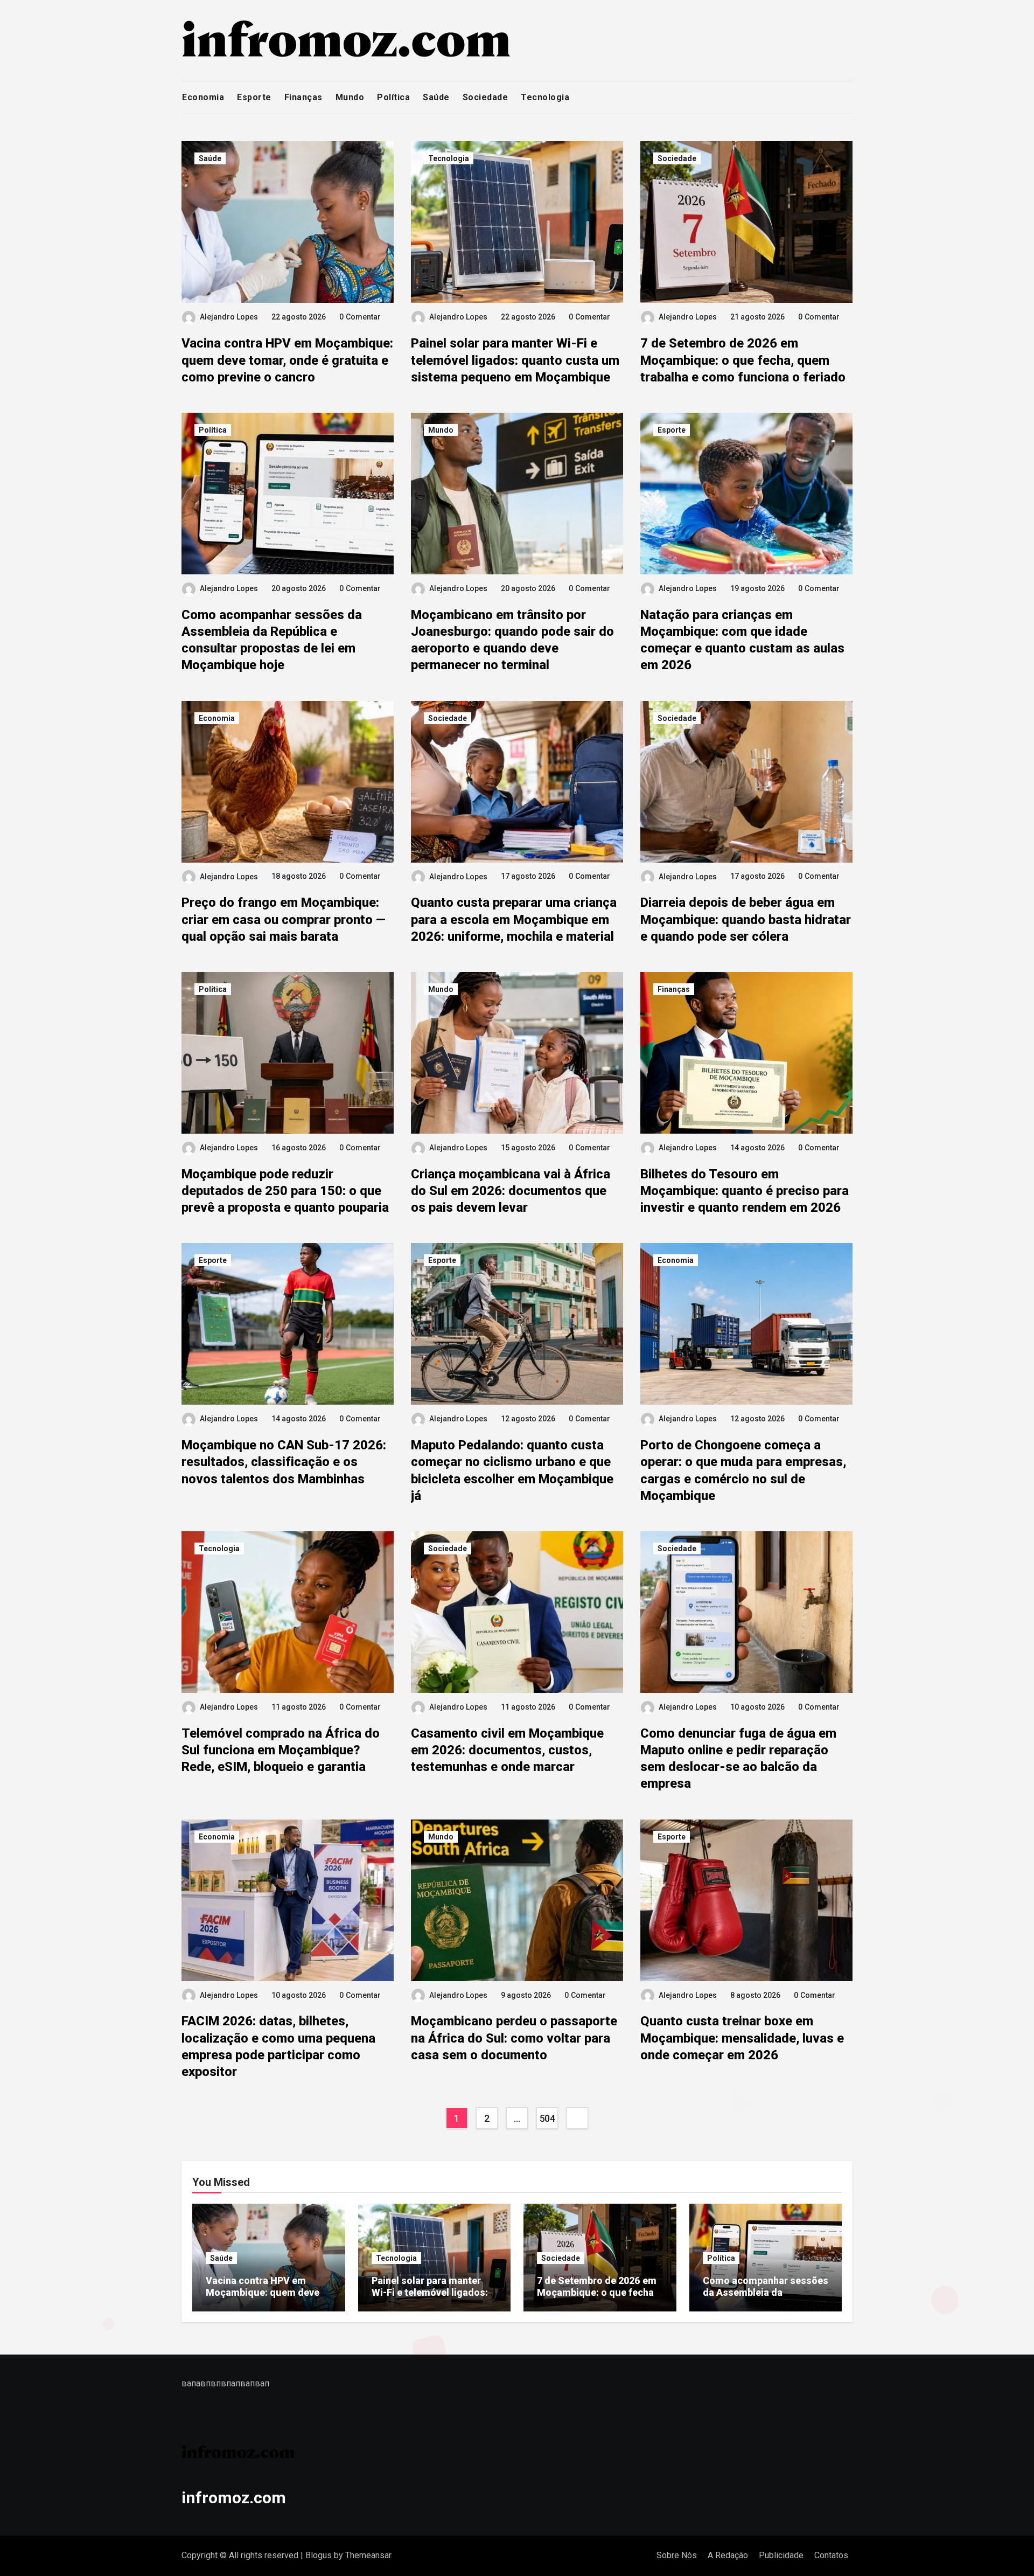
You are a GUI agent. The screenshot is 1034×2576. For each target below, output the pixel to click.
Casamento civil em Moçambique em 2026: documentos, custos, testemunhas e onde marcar (507, 1750)
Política (393, 97)
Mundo (350, 97)
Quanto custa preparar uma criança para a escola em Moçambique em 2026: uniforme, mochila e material (514, 919)
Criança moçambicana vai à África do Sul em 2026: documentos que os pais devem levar (511, 1191)
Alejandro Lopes (229, 317)
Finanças (303, 97)
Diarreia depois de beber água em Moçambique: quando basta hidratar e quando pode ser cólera (746, 919)
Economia (203, 97)
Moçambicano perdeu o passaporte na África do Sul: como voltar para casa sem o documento (514, 2038)
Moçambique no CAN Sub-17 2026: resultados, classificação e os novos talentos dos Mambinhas (284, 1462)
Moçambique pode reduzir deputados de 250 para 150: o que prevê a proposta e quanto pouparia (285, 1191)
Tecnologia (545, 97)
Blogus (319, 2555)
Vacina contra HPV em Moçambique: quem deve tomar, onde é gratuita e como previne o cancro (287, 360)
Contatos (831, 2555)
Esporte (254, 97)
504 (547, 2118)
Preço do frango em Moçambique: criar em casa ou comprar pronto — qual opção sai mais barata (284, 919)
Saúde (436, 97)
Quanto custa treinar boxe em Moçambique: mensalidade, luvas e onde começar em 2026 (742, 2038)
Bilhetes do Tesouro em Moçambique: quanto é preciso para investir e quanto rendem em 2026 (745, 1191)
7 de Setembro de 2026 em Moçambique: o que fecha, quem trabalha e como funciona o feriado (743, 360)
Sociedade (485, 97)
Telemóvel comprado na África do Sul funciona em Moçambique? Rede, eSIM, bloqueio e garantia (281, 1750)
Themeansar (368, 2555)
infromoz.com (234, 2498)
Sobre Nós (677, 2555)
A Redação (728, 2555)
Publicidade (781, 2555)
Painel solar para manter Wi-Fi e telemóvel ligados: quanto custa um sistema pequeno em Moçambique (515, 360)
